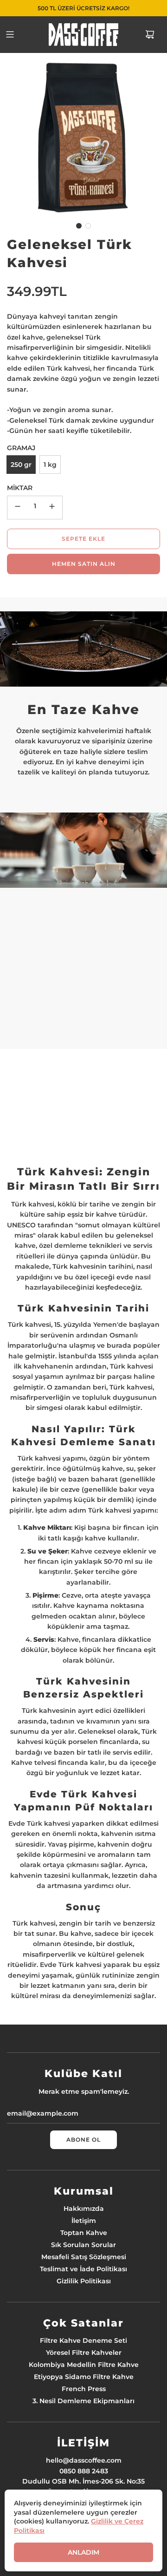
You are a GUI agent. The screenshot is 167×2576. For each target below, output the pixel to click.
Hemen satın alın (84, 564)
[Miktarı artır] (52, 508)
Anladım (83, 2552)
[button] (79, 226)
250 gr (21, 465)
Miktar (20, 488)
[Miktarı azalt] (18, 508)
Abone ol (83, 2140)
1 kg (50, 465)
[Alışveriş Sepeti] (150, 34)
